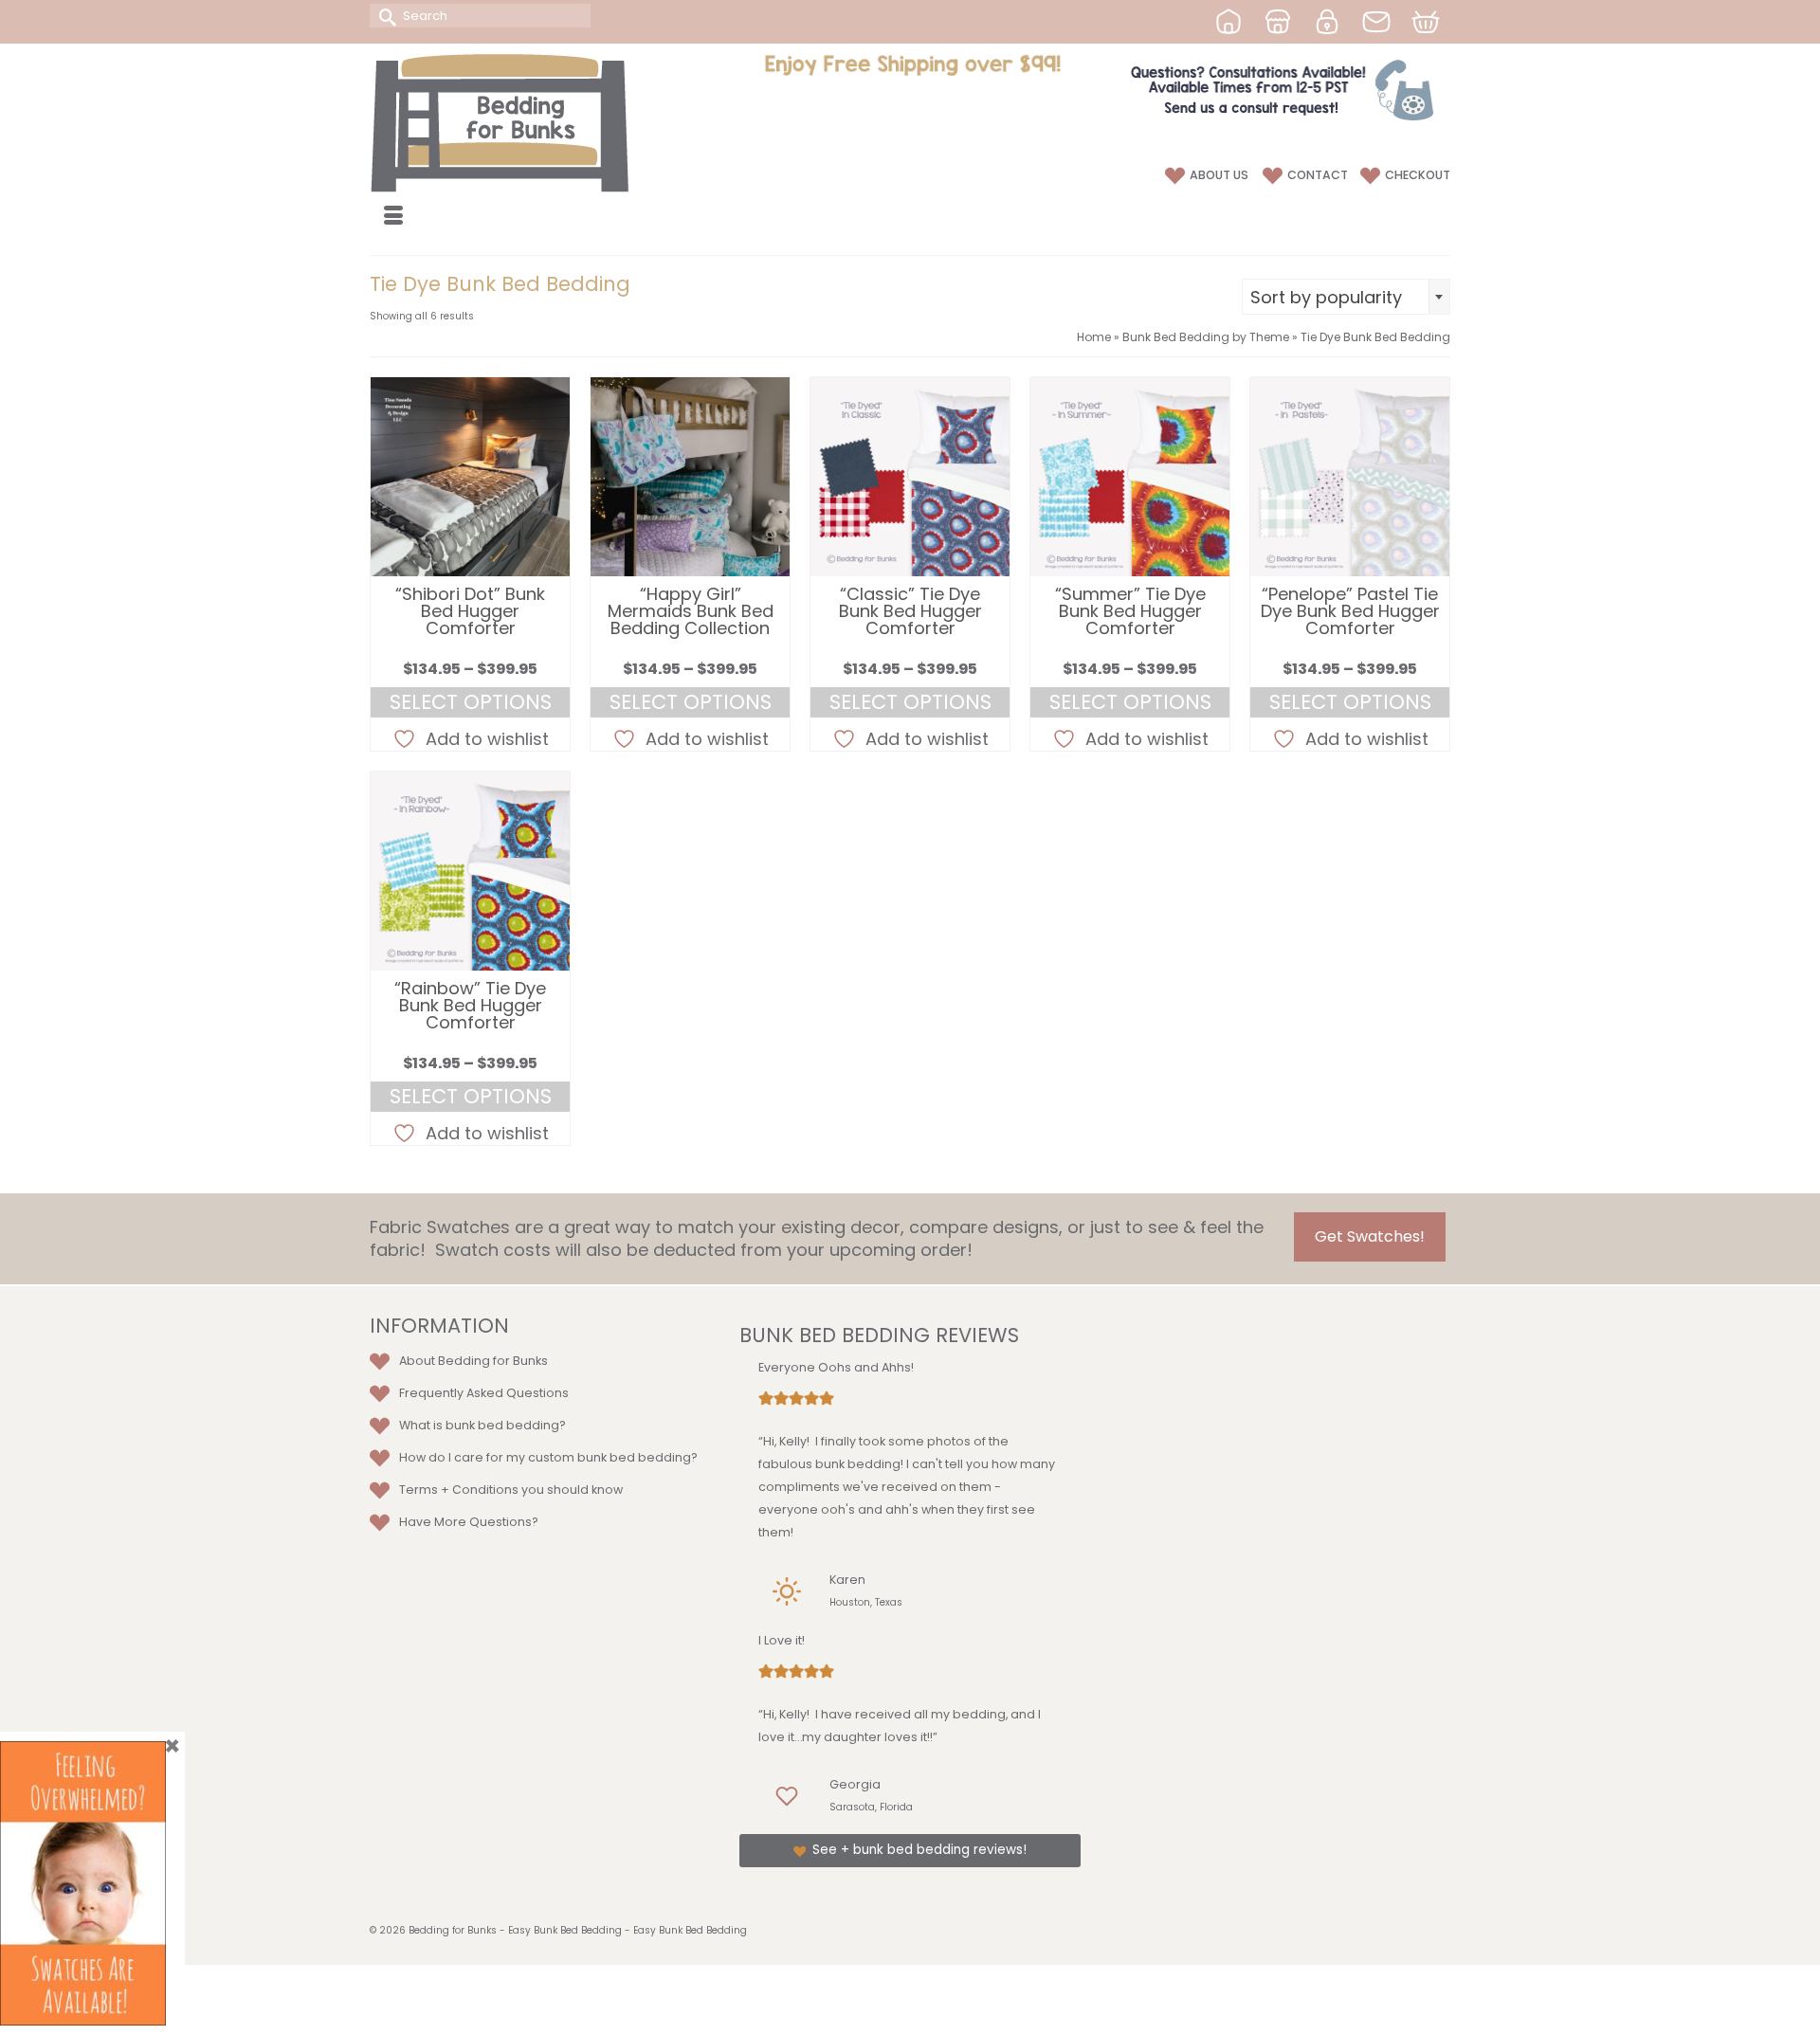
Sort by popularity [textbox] (1326, 297)
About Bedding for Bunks (473, 1361)
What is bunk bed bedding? (482, 1425)
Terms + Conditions (459, 1490)
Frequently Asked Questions (484, 1393)
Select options (471, 702)
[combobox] (1346, 297)
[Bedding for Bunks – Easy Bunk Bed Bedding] (540, 122)
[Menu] (393, 217)
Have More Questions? (469, 1522)
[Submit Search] (384, 16)
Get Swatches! (1370, 1236)
